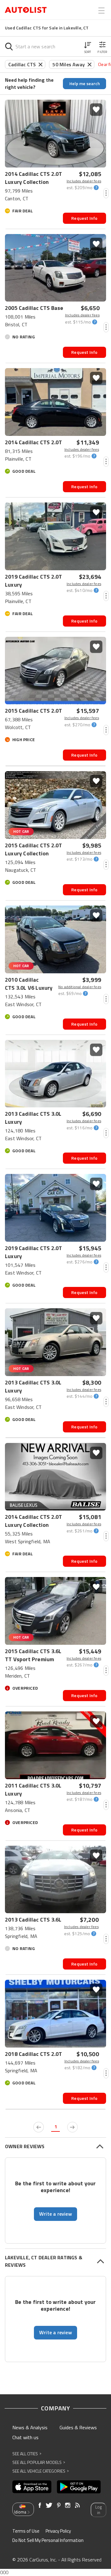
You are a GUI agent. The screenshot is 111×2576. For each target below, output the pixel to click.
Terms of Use (26, 2531)
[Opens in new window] (32, 2487)
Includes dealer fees (84, 181)
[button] (88, 46)
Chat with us (25, 2437)
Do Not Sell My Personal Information (48, 2540)
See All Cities (27, 2454)
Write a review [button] (55, 2214)
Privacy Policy (58, 2531)
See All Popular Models (39, 2462)
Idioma (20, 2512)
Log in (99, 2510)
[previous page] (39, 2127)
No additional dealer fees (80, 987)
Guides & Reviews (78, 2427)
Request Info (84, 218)
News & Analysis (30, 2427)
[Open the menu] (101, 11)
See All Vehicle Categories (41, 2471)
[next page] (72, 2127)
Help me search (85, 83)
